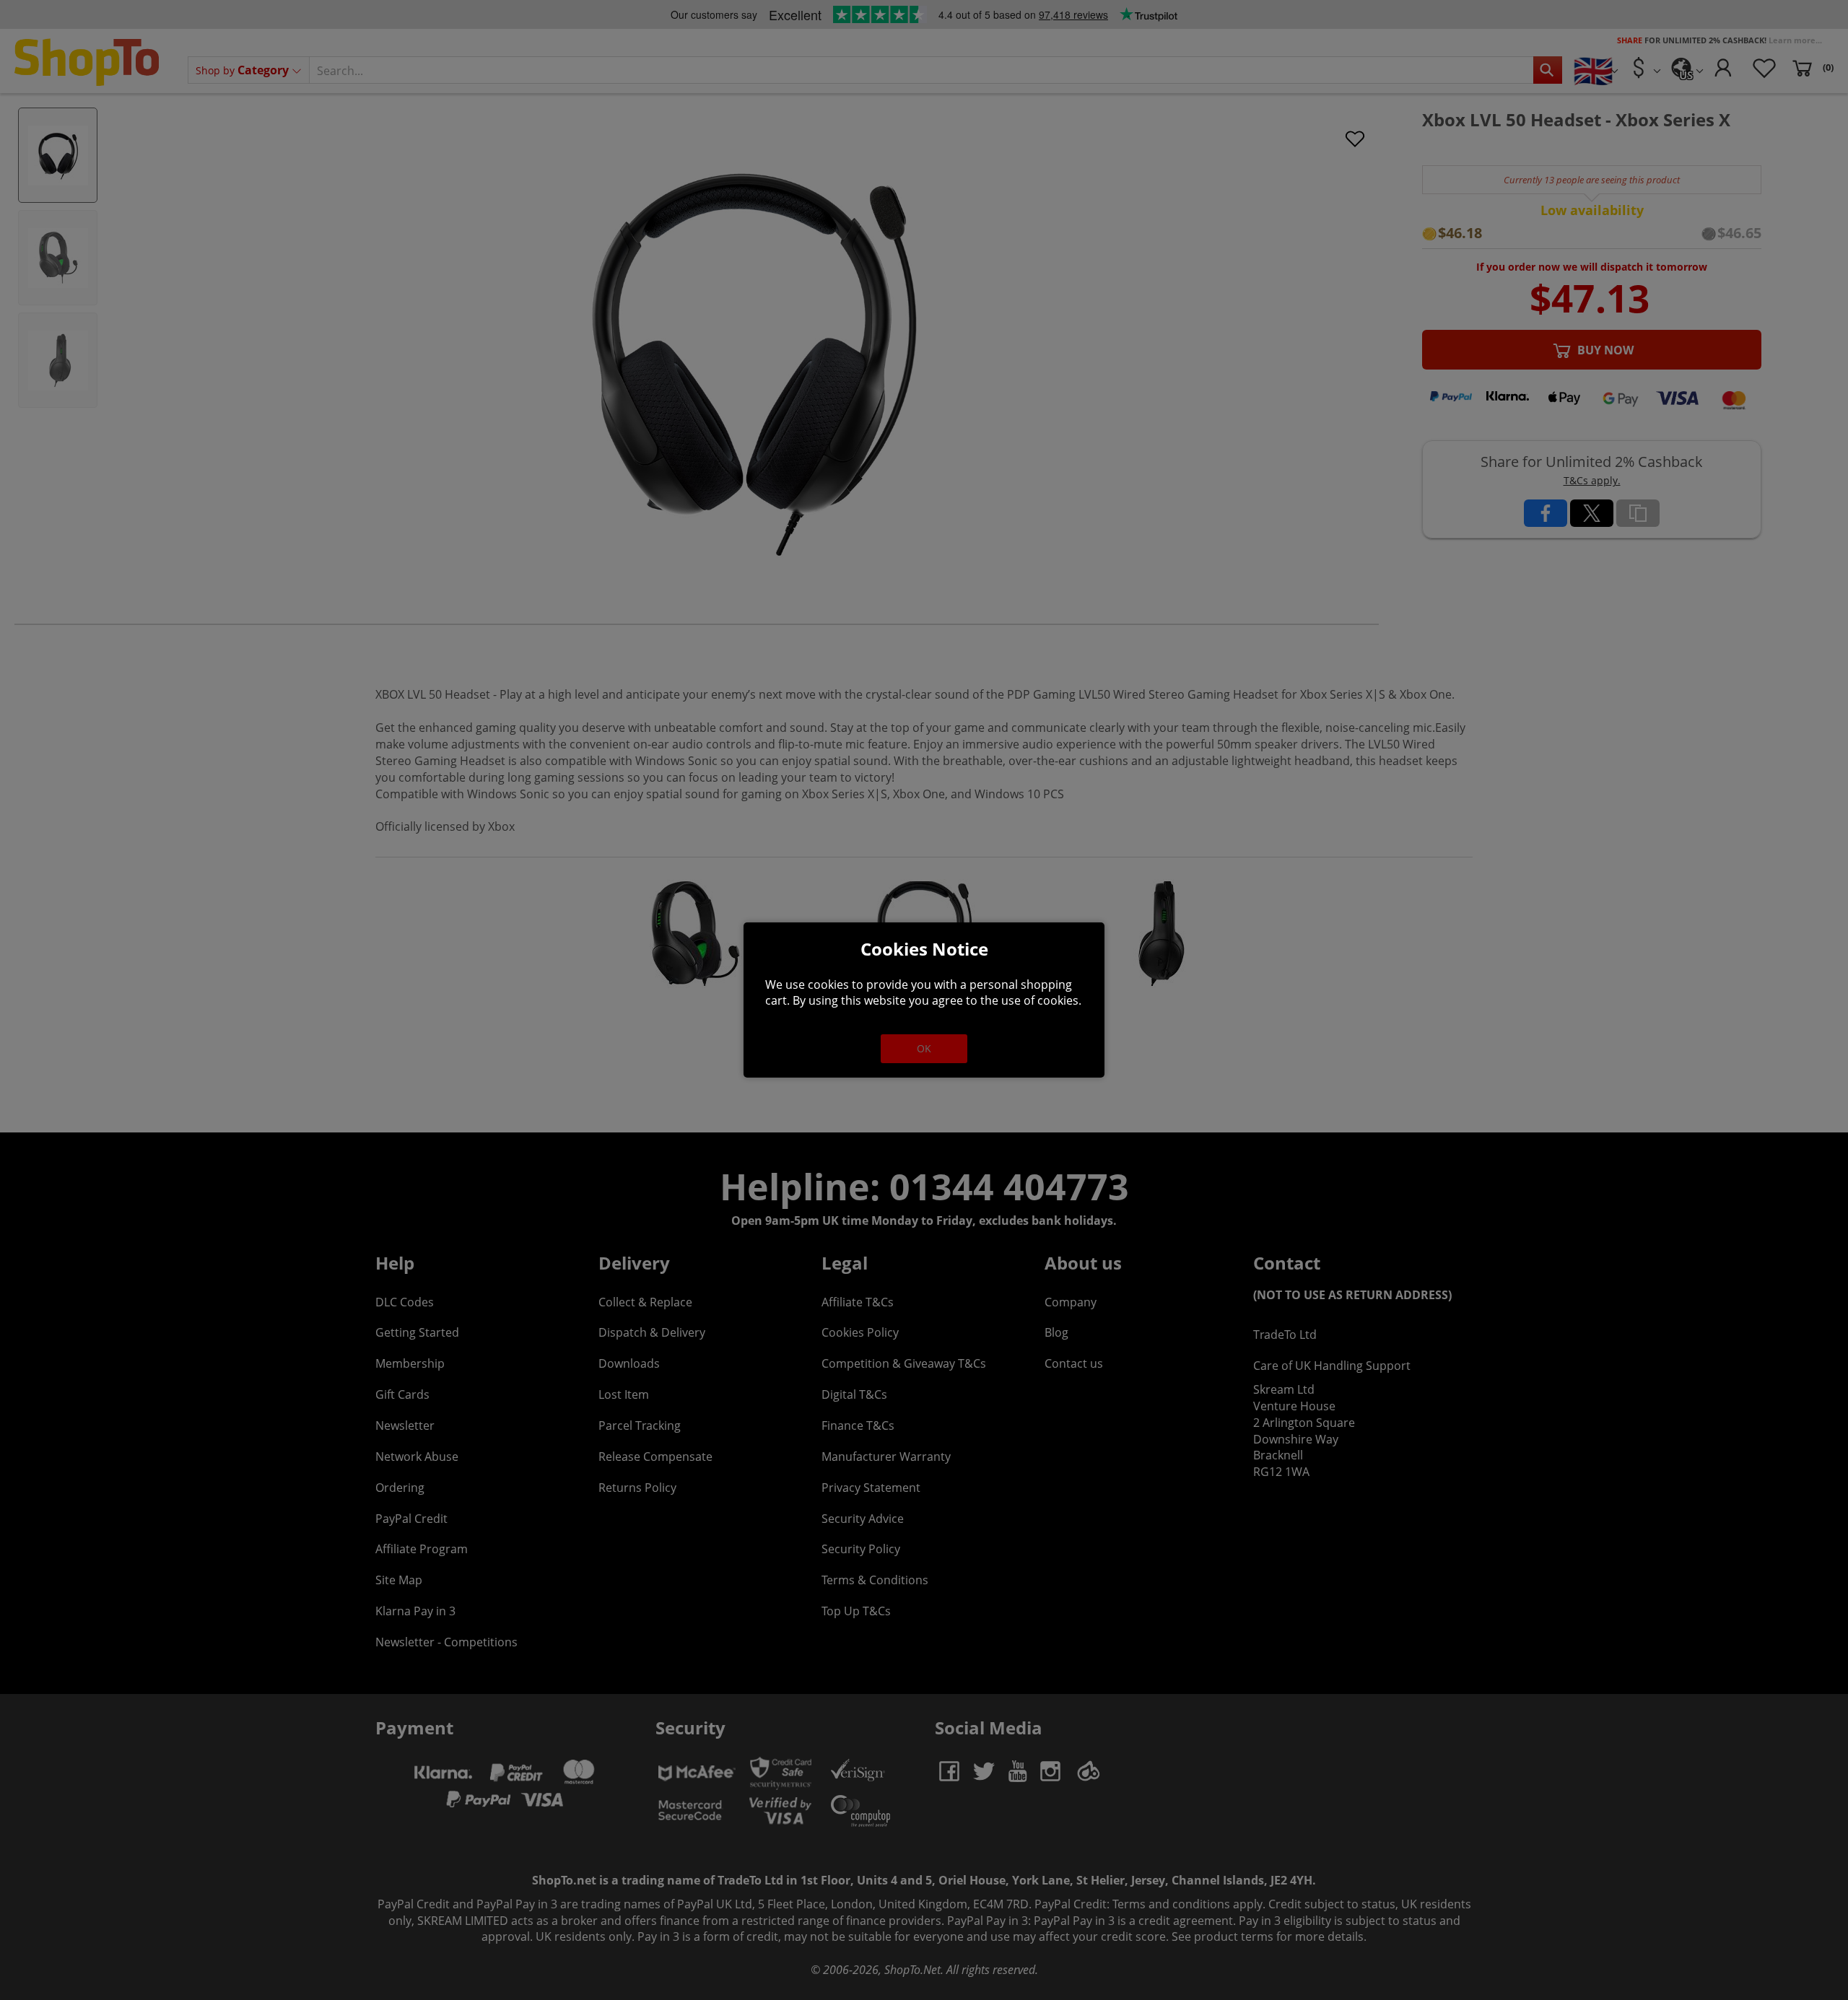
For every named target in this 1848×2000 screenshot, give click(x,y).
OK (924, 1048)
